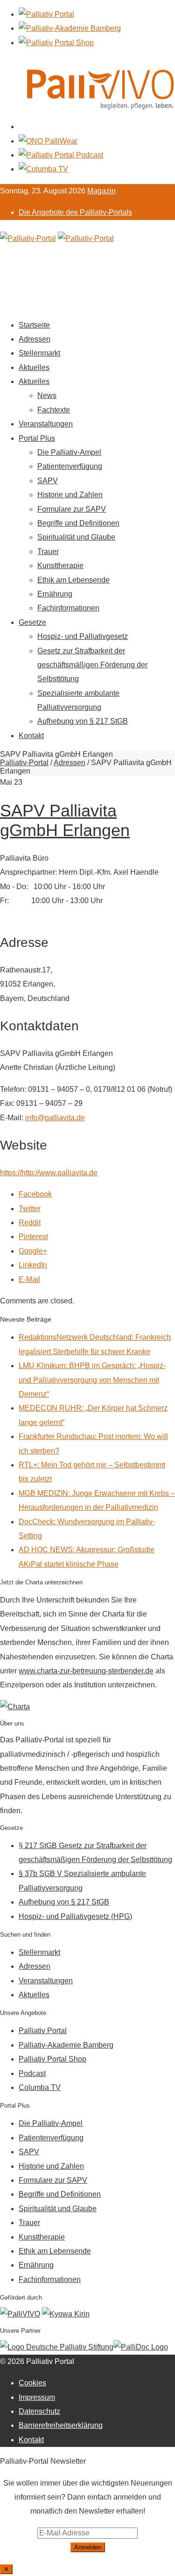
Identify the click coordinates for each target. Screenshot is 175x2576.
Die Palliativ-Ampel (69, 452)
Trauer (48, 552)
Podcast (32, 2073)
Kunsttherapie (60, 565)
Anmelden (88, 2547)
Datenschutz (39, 2411)
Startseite (34, 325)
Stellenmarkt (39, 353)
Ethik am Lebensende (73, 580)
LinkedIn (33, 1265)
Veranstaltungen (46, 424)
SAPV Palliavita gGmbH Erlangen (65, 820)
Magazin (101, 191)
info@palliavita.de (55, 1118)
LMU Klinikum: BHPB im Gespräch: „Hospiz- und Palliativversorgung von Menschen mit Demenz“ (92, 1380)
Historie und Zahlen (70, 495)
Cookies (32, 2383)
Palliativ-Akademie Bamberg (66, 2045)
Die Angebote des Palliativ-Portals (75, 212)
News (47, 395)
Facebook (35, 1194)
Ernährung (55, 594)
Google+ (33, 1251)
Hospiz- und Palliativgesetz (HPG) (75, 1916)
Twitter (30, 1209)
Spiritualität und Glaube (76, 537)
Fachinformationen (68, 608)
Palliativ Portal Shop (52, 2059)
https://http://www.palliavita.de (49, 1173)
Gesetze (32, 622)
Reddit (30, 1223)
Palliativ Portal (43, 2031)
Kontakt (31, 736)
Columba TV (40, 2087)
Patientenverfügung (70, 466)
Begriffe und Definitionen (78, 523)
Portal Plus (37, 438)
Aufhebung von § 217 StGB (83, 721)
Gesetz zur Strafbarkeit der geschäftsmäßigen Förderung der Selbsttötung (92, 665)
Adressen (35, 339)
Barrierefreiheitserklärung (61, 2425)
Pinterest (33, 1237)
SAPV (48, 481)
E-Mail (29, 1279)
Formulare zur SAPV (72, 509)
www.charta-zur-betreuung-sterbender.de (86, 1671)
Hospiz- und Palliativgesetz (83, 636)
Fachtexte (54, 410)
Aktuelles (34, 367)
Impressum (37, 2397)
